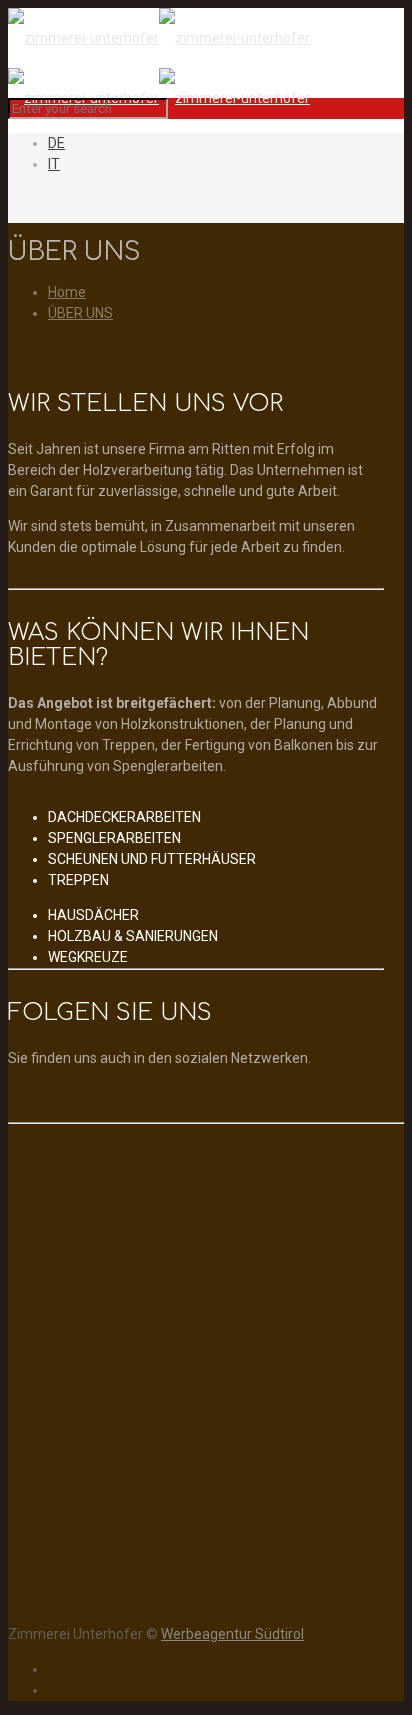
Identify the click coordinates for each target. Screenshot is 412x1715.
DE (56, 143)
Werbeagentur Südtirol (232, 1634)
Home (67, 292)
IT (54, 164)
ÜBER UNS (80, 313)
